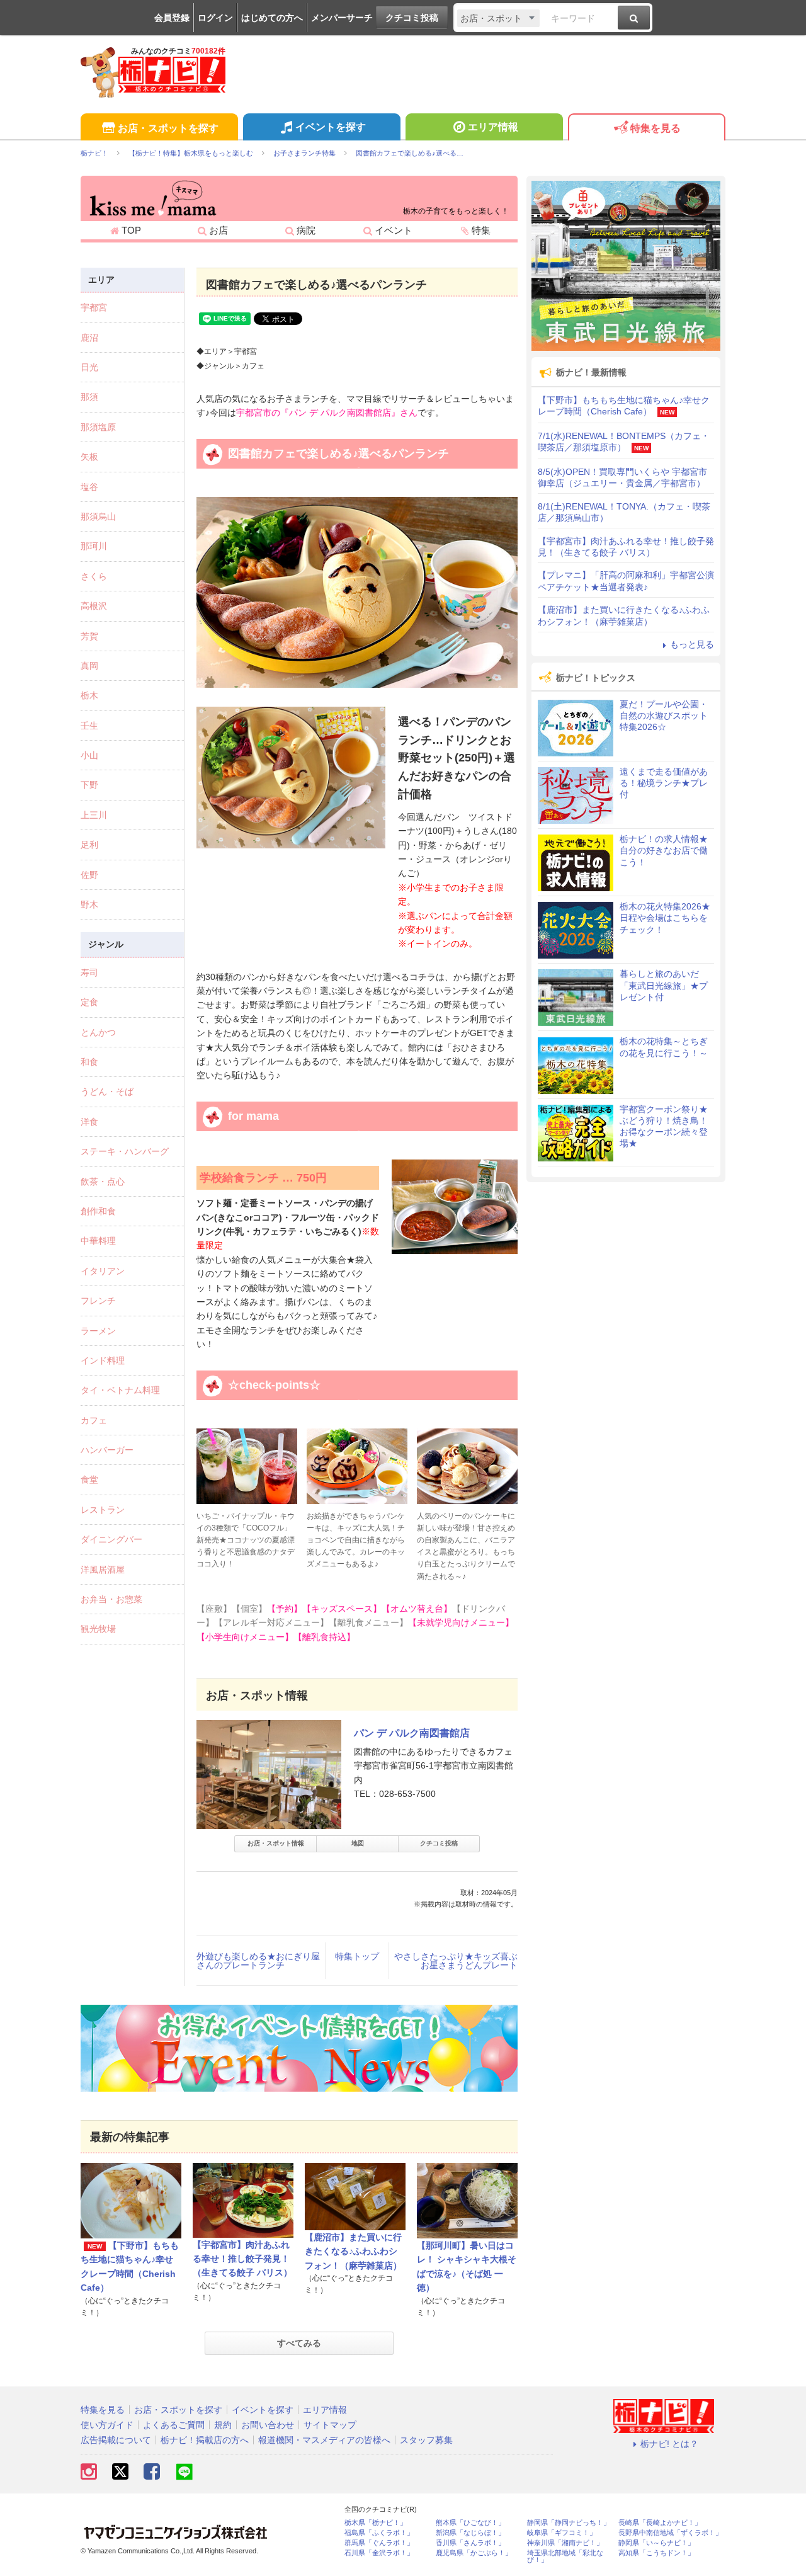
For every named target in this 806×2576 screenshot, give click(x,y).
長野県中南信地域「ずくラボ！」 (670, 2533)
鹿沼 (89, 338)
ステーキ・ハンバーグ (125, 1151)
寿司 (89, 972)
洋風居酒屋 (103, 1570)
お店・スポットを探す (168, 128)
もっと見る (692, 644)
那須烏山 (98, 516)
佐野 (89, 875)
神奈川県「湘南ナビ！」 (565, 2543)
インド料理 (103, 1360)
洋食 (89, 1122)
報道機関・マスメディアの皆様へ (324, 2440)
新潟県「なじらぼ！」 (470, 2533)
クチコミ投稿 (412, 18)
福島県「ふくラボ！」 (379, 2533)
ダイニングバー (111, 1539)
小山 (89, 755)
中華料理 (98, 1241)
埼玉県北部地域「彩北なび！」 (565, 2556)
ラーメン (98, 1331)
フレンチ (98, 1301)
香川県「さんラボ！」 (470, 2543)
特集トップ (357, 1956)
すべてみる (299, 2343)
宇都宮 (94, 307)
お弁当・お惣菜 (111, 1599)
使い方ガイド (107, 2425)
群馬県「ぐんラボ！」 (379, 2543)
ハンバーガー (107, 1450)
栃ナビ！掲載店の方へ (205, 2440)
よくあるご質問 (174, 2425)
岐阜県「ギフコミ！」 (562, 2533)
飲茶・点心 (103, 1182)
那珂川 (94, 546)
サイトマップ (330, 2425)
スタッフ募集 (426, 2440)
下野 (89, 785)
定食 (89, 1002)
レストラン (103, 1510)
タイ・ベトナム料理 (120, 1390)
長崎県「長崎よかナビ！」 (660, 2523)
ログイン (215, 18)
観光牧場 (98, 1629)
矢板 (89, 457)
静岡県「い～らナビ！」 (656, 2543)
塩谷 (89, 487)
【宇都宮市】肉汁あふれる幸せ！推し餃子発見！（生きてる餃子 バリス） (242, 2259)
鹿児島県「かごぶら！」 (474, 2553)
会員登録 (172, 18)
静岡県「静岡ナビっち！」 (569, 2523)
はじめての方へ (272, 18)
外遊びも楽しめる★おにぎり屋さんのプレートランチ (258, 1961)
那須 (89, 397)
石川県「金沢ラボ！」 (379, 2553)
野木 (89, 904)
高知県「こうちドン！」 (656, 2553)
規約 (223, 2425)
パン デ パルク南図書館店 (412, 1733)
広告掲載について (116, 2440)
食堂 (89, 1479)
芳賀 (89, 636)
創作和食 (98, 1211)
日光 (89, 367)
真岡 (89, 666)
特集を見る (656, 128)
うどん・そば (107, 1091)
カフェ (94, 1420)
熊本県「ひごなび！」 (470, 2523)
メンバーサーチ (342, 18)
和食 (89, 1062)
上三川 (94, 815)
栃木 (89, 695)
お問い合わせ (268, 2425)
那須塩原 (98, 427)
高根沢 (94, 606)
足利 (89, 845)
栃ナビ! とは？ (669, 2444)
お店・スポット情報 (276, 1843)
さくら (94, 576)
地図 (358, 1843)
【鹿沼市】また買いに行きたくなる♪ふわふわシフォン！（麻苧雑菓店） (353, 2251)
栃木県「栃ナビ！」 (376, 2523)
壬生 (89, 726)
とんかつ (98, 1032)
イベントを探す (331, 127)
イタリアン (103, 1271)
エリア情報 (493, 127)
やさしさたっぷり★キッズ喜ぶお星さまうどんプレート (456, 1961)
